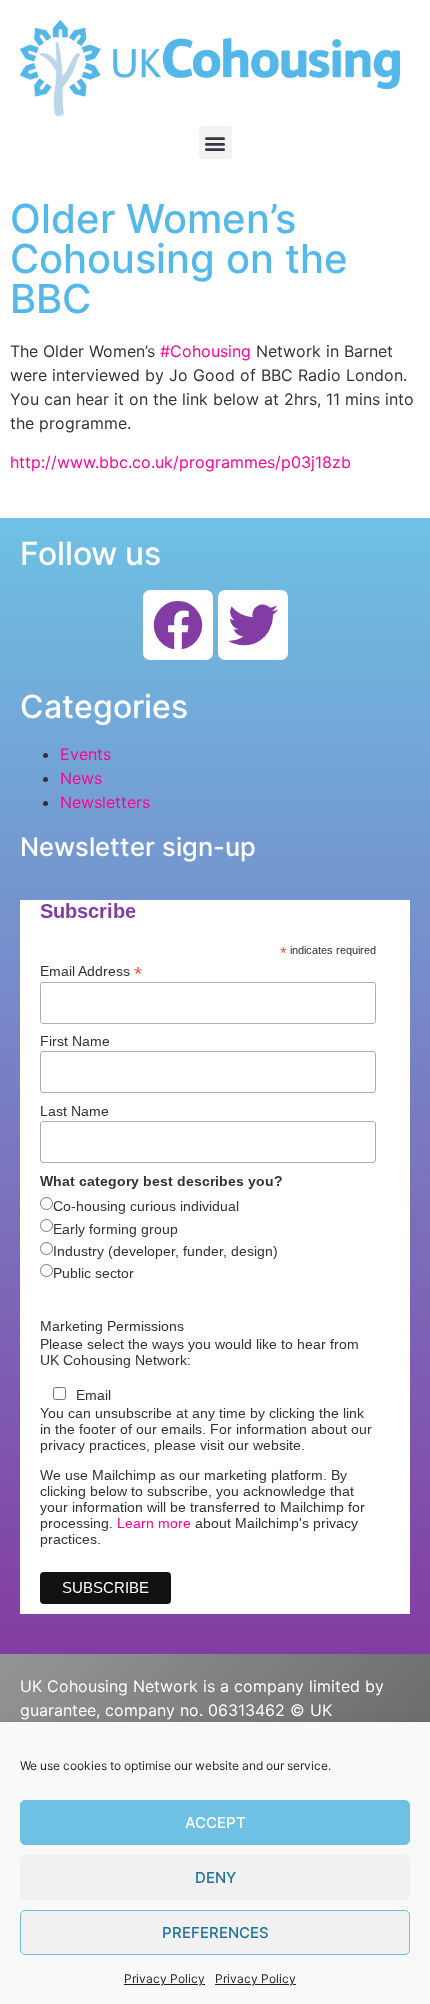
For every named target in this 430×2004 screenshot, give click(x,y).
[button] (215, 142)
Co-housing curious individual (146, 1206)
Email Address (91, 970)
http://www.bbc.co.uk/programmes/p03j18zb (180, 462)
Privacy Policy (164, 1978)
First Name (75, 1041)
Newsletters (105, 802)
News (81, 778)
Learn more (154, 1523)
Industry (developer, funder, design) (165, 1251)
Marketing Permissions (112, 1326)
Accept (215, 1822)
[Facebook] (178, 625)
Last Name (74, 1111)
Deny (215, 1877)
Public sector (93, 1273)
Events (85, 754)
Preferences (215, 1932)
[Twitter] (253, 625)
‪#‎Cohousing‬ (205, 351)
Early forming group (115, 1229)
